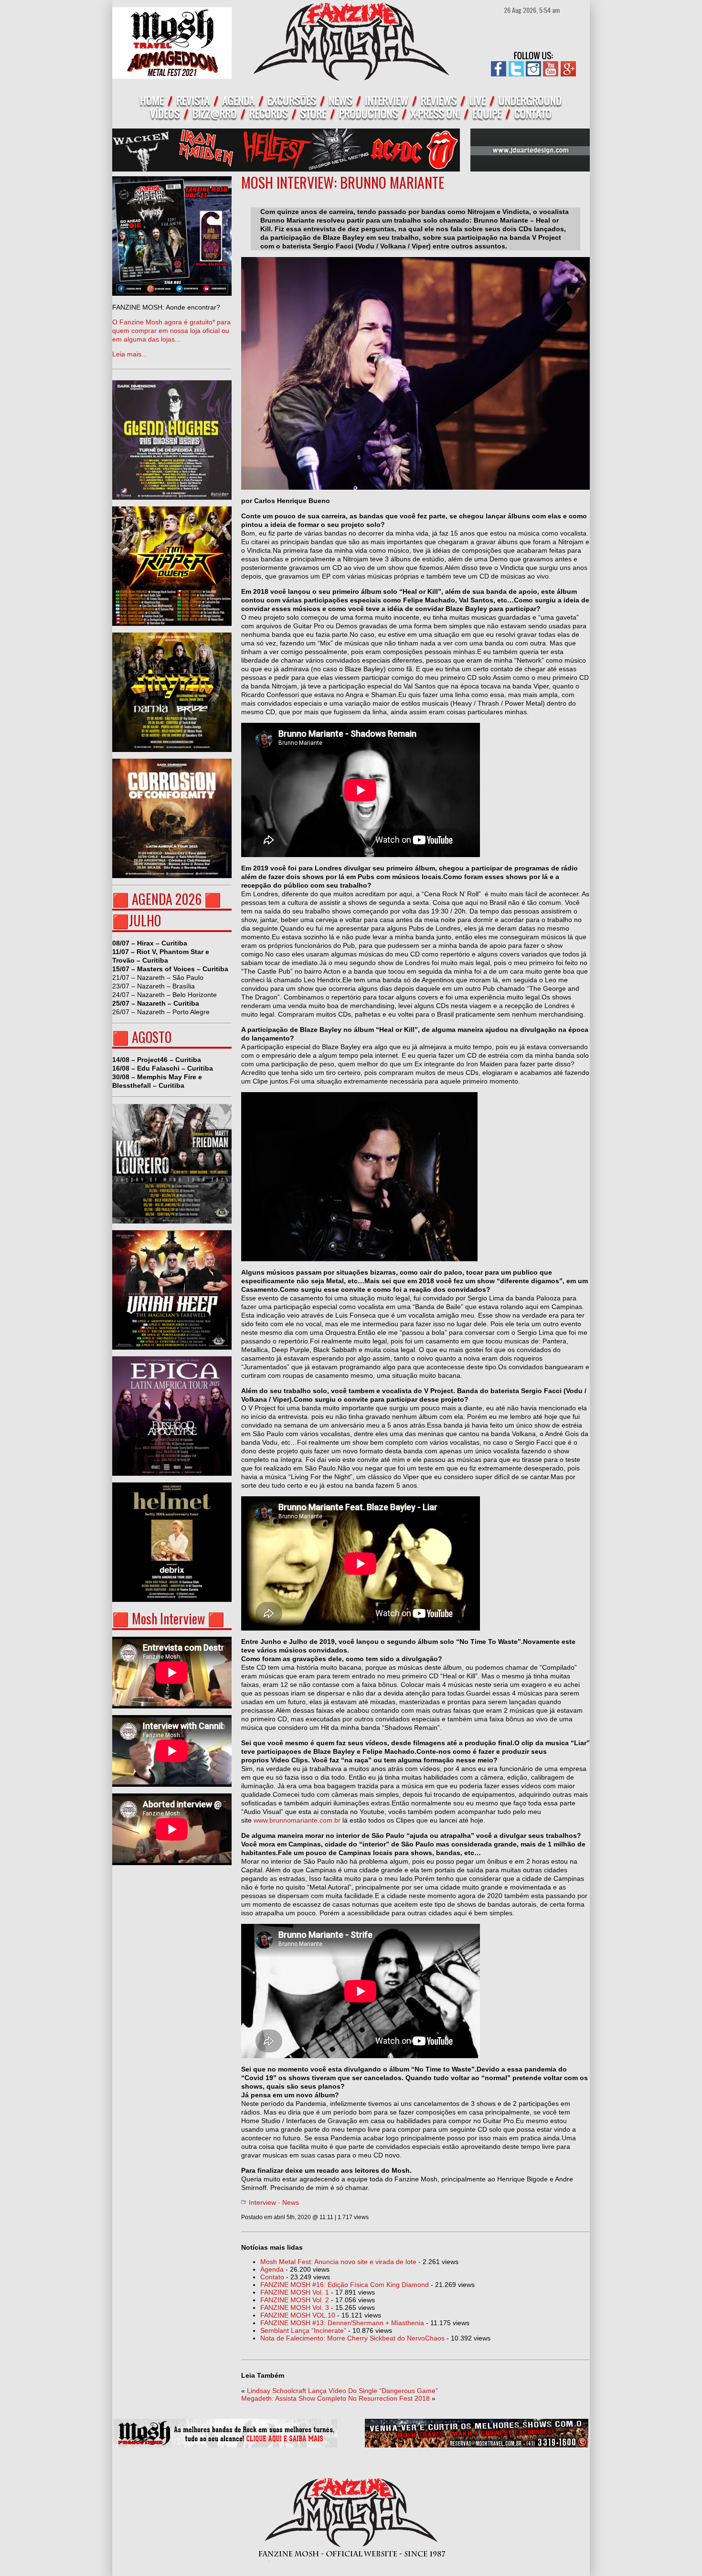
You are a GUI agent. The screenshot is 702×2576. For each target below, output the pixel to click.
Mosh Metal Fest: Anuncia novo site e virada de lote (338, 2262)
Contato (272, 2277)
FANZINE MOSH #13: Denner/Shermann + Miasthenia (342, 2323)
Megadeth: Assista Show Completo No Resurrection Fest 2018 (335, 2398)
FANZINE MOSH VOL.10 (298, 2315)
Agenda (272, 2269)
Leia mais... (171, 331)
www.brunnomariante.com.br (297, 1820)
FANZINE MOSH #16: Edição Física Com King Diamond (345, 2285)
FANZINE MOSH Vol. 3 (295, 2308)
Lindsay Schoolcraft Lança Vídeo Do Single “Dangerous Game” (342, 2391)
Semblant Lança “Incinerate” (303, 2330)
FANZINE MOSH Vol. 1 (295, 2292)
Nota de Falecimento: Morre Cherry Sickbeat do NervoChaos (352, 2338)
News (291, 2202)
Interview (262, 2202)
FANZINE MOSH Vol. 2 (295, 2300)
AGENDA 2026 (167, 899)
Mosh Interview (168, 1618)
